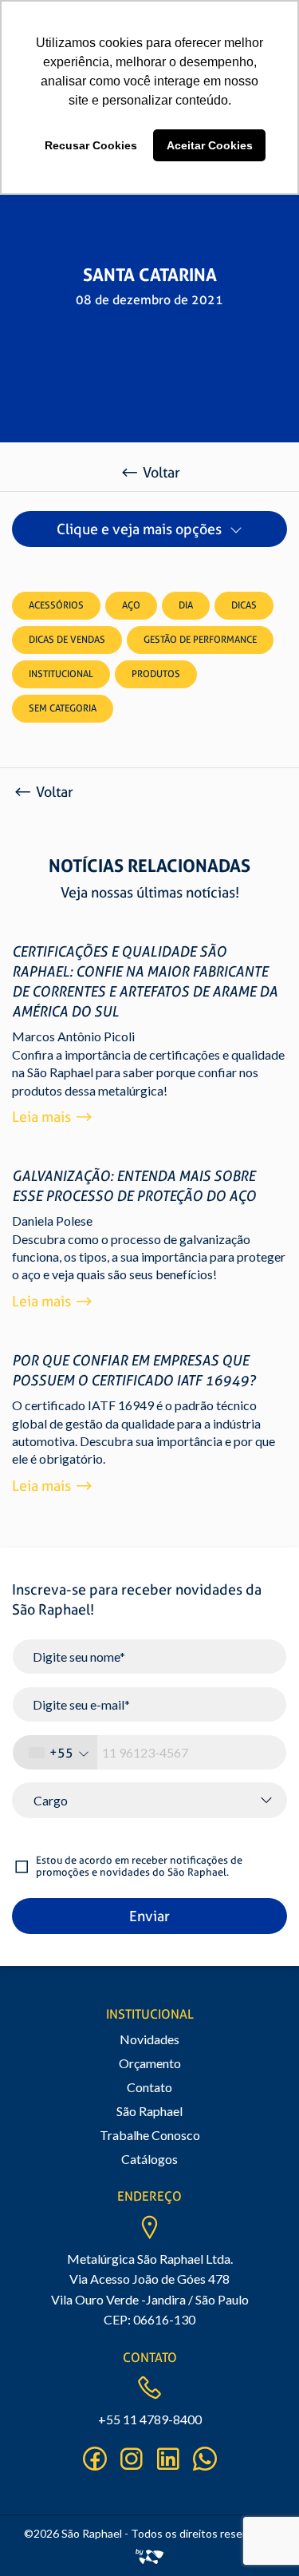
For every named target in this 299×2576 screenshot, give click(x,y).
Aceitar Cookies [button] (210, 145)
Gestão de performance (200, 640)
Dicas (244, 605)
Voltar (161, 472)
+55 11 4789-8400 (150, 2419)
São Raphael (149, 2111)
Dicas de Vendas (67, 640)
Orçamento (150, 2063)
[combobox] (55, 1752)
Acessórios (56, 605)
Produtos (156, 674)
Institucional (61, 674)
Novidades (149, 2039)
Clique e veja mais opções (139, 529)
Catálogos (149, 2159)
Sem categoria (63, 708)
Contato (149, 2087)
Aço (131, 605)
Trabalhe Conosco (150, 2135)
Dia (186, 605)
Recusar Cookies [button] (91, 145)
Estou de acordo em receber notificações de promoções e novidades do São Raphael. (139, 1867)
